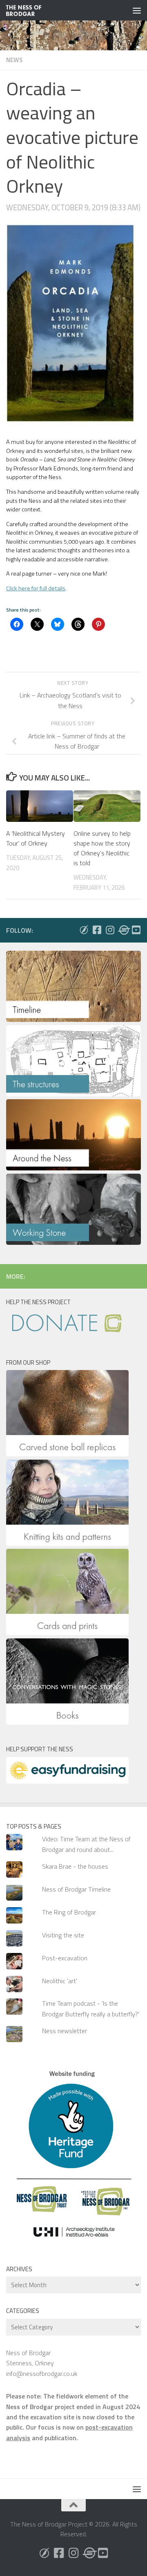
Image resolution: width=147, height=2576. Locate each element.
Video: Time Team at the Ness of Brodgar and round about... (86, 1844)
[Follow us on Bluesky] (84, 930)
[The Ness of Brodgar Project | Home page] (30, 10)
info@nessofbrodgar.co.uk (42, 2374)
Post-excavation (65, 1958)
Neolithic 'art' (60, 1981)
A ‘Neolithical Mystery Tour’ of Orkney (36, 838)
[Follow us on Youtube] (136, 930)
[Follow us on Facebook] (97, 930)
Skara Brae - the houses (75, 1866)
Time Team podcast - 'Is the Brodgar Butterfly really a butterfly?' (91, 2008)
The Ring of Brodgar (69, 1912)
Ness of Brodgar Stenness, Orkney (30, 2358)
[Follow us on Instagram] (110, 930)
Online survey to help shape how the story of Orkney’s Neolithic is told (102, 848)
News (14, 60)
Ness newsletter (65, 2031)
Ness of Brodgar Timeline (76, 1889)
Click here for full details (36, 588)
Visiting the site (63, 1935)
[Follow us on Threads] (123, 930)
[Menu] (137, 10)
